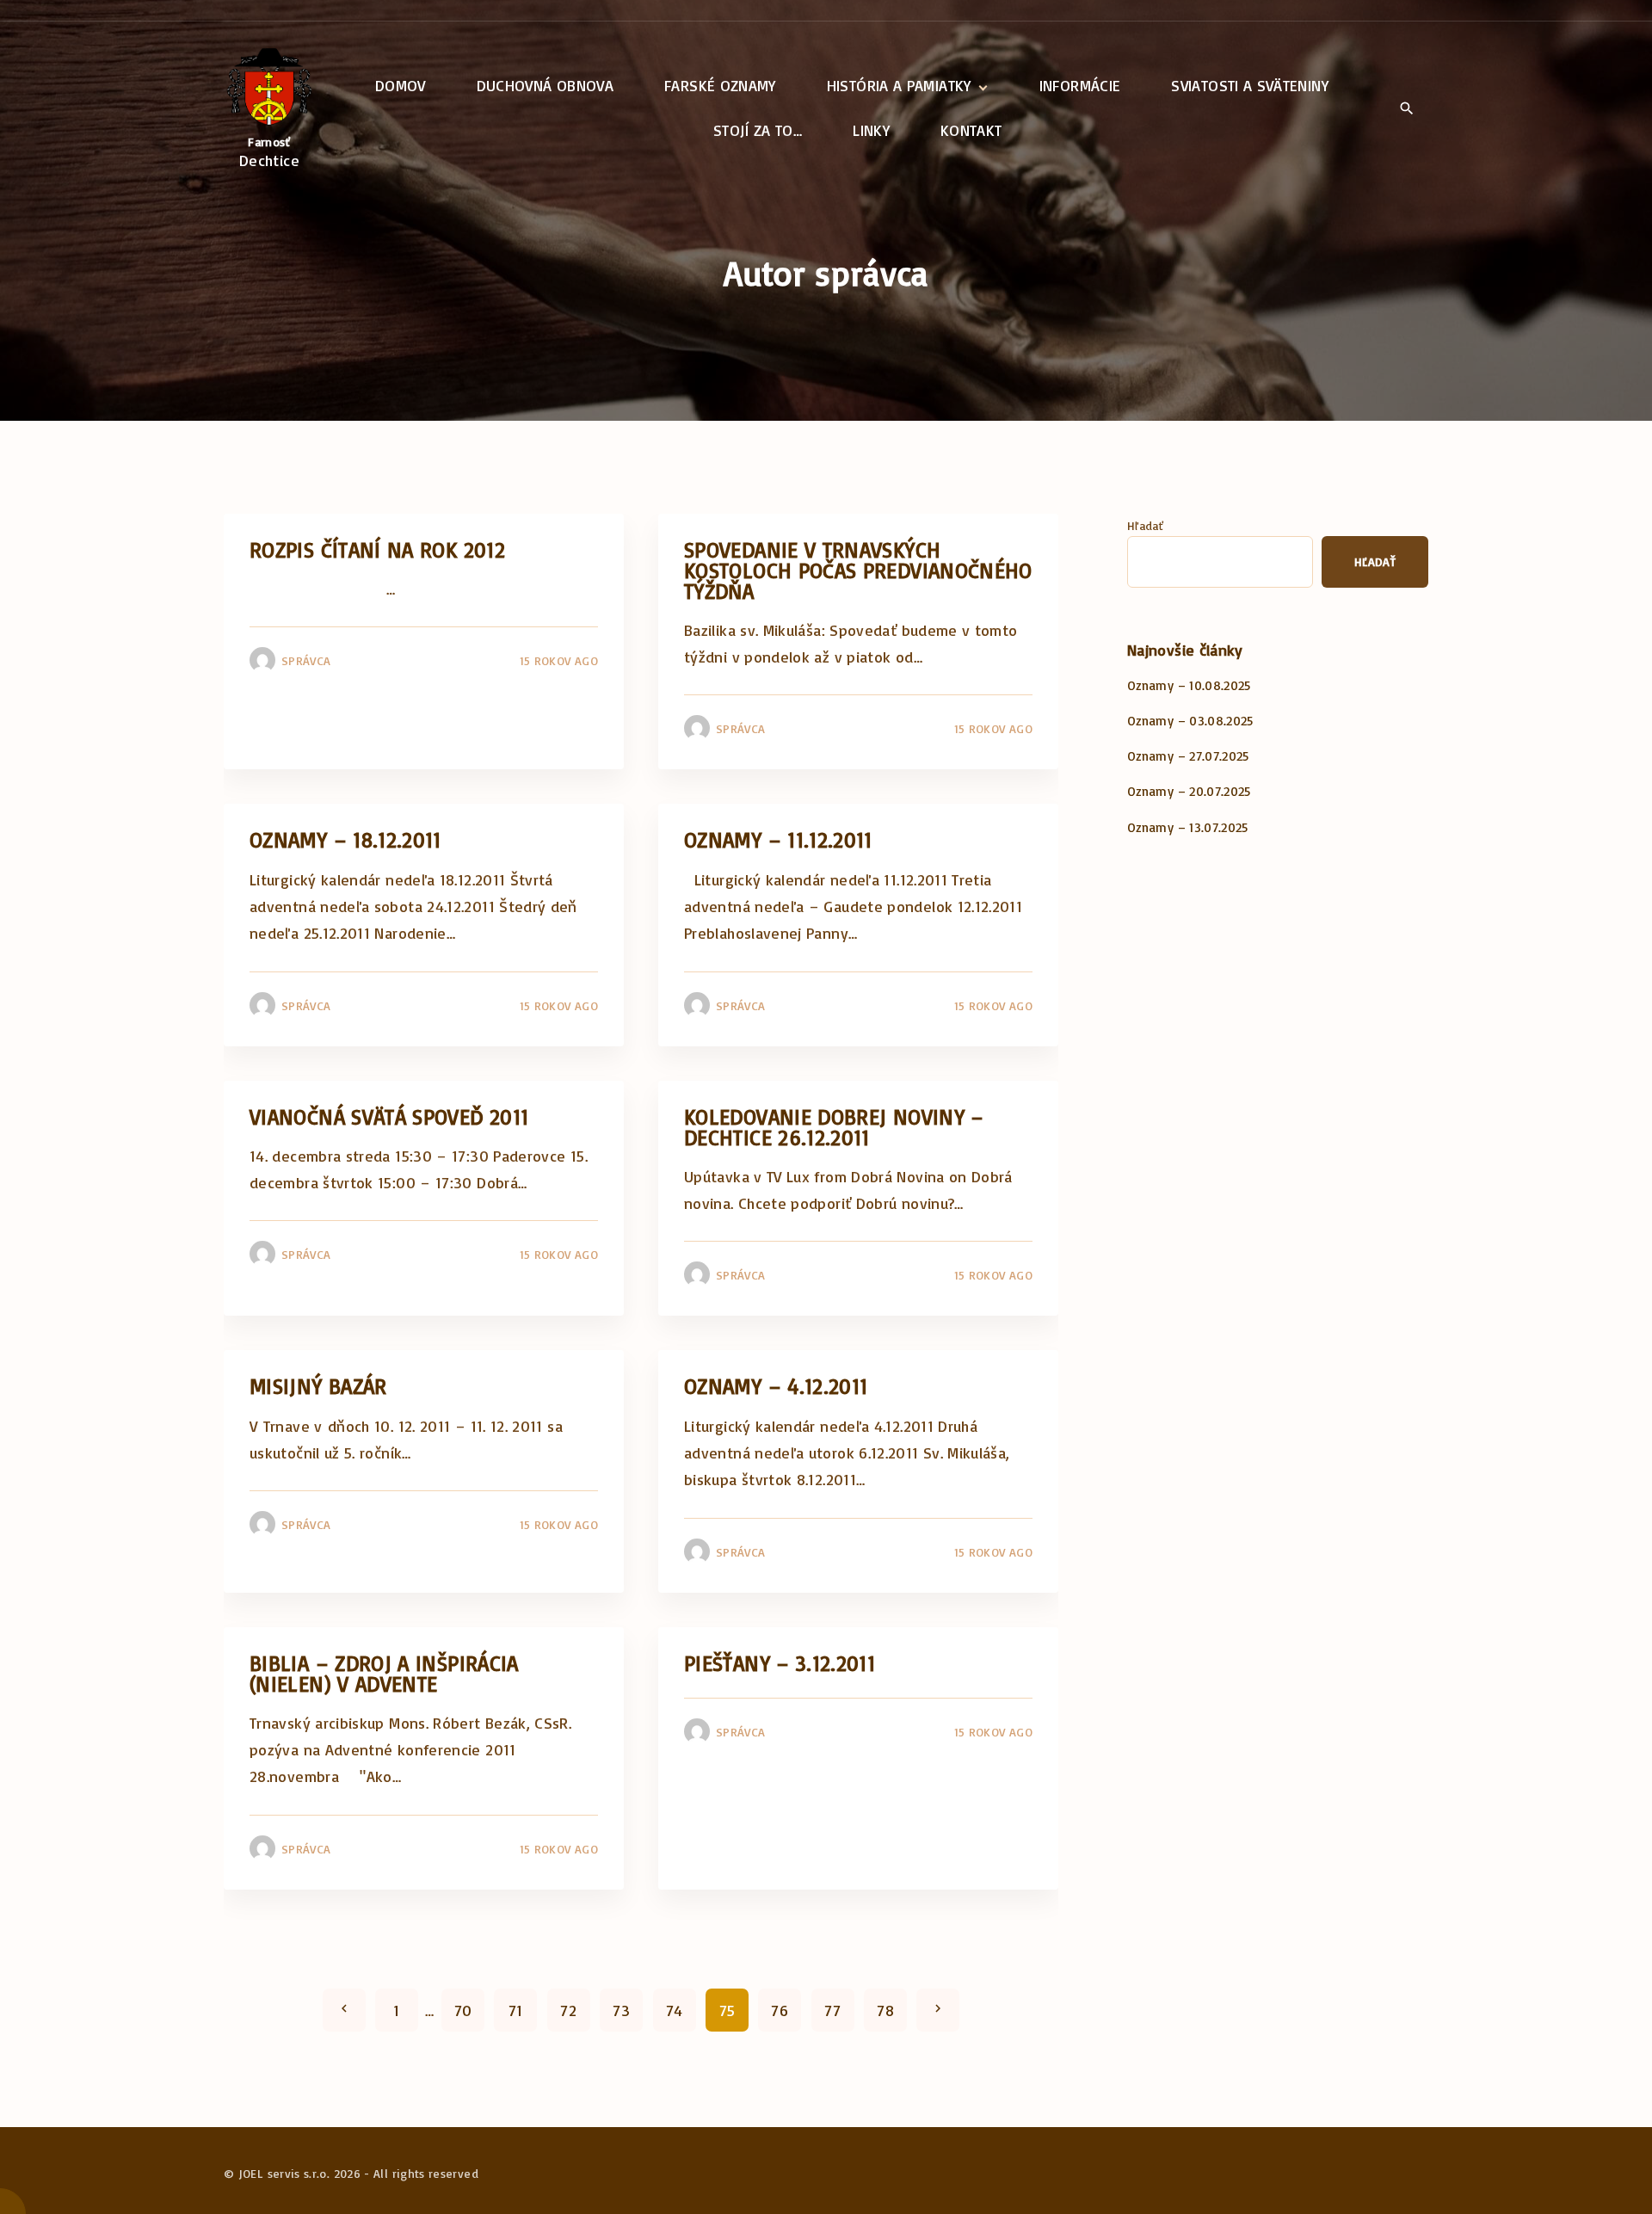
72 (568, 2010)
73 (621, 2010)
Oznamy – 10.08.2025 (1189, 685)
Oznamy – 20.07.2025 (1189, 791)
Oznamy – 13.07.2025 (1188, 827)
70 (463, 2010)
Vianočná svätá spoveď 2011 (389, 1116)
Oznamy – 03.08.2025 (1190, 721)
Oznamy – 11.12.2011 (778, 839)
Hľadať (1145, 525)
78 (885, 2010)
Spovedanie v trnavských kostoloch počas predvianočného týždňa (858, 570)
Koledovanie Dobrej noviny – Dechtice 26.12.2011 (834, 1127)
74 (675, 2010)
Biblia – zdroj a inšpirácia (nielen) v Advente (384, 1673)
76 (780, 2010)
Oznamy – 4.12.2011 (776, 1386)
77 (832, 2010)
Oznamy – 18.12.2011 (345, 839)
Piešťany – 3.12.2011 (780, 1663)
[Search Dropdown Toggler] (1406, 109)
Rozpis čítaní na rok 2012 (377, 549)
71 (516, 2010)
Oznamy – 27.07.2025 (1188, 756)
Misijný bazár (318, 1386)
